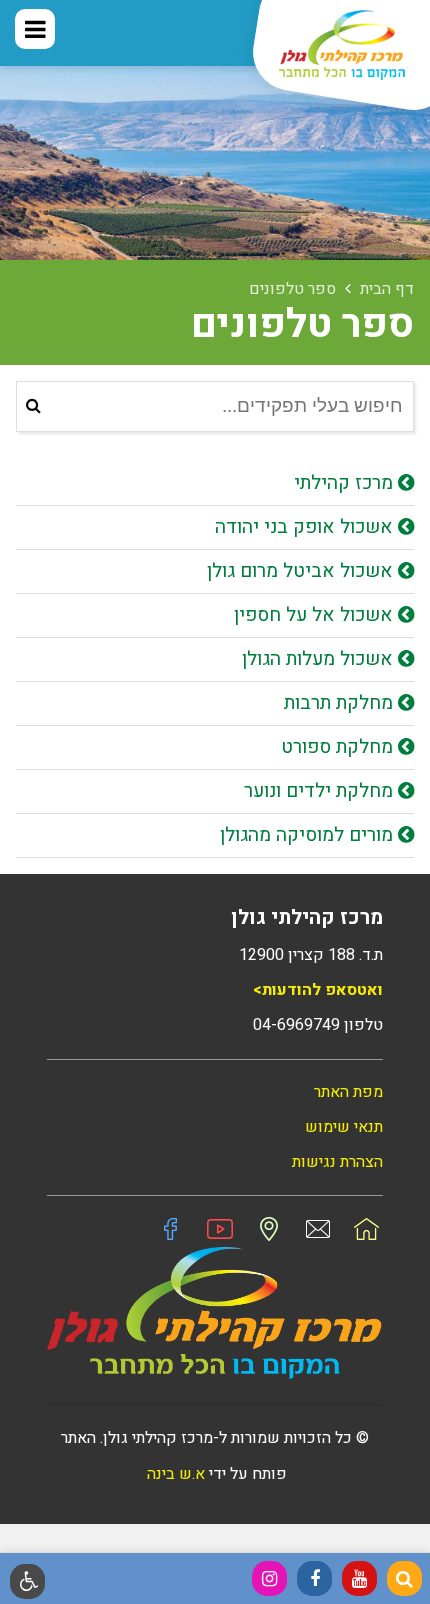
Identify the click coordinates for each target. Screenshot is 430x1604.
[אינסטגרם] (269, 1578)
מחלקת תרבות (341, 703)
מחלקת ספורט (339, 747)
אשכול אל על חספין (316, 615)
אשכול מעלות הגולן (320, 659)
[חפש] (33, 406)
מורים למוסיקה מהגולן (309, 835)
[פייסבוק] (314, 1578)
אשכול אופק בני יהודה (306, 527)
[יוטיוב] (359, 1578)
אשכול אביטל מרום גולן (302, 571)
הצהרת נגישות (337, 1162)
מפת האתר (348, 1092)
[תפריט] (35, 29)
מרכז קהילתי (346, 483)
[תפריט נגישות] (27, 1581)
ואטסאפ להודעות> (318, 990)
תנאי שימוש (344, 1127)
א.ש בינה (174, 1474)
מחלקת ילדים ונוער (321, 791)
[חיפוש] (404, 1578)
